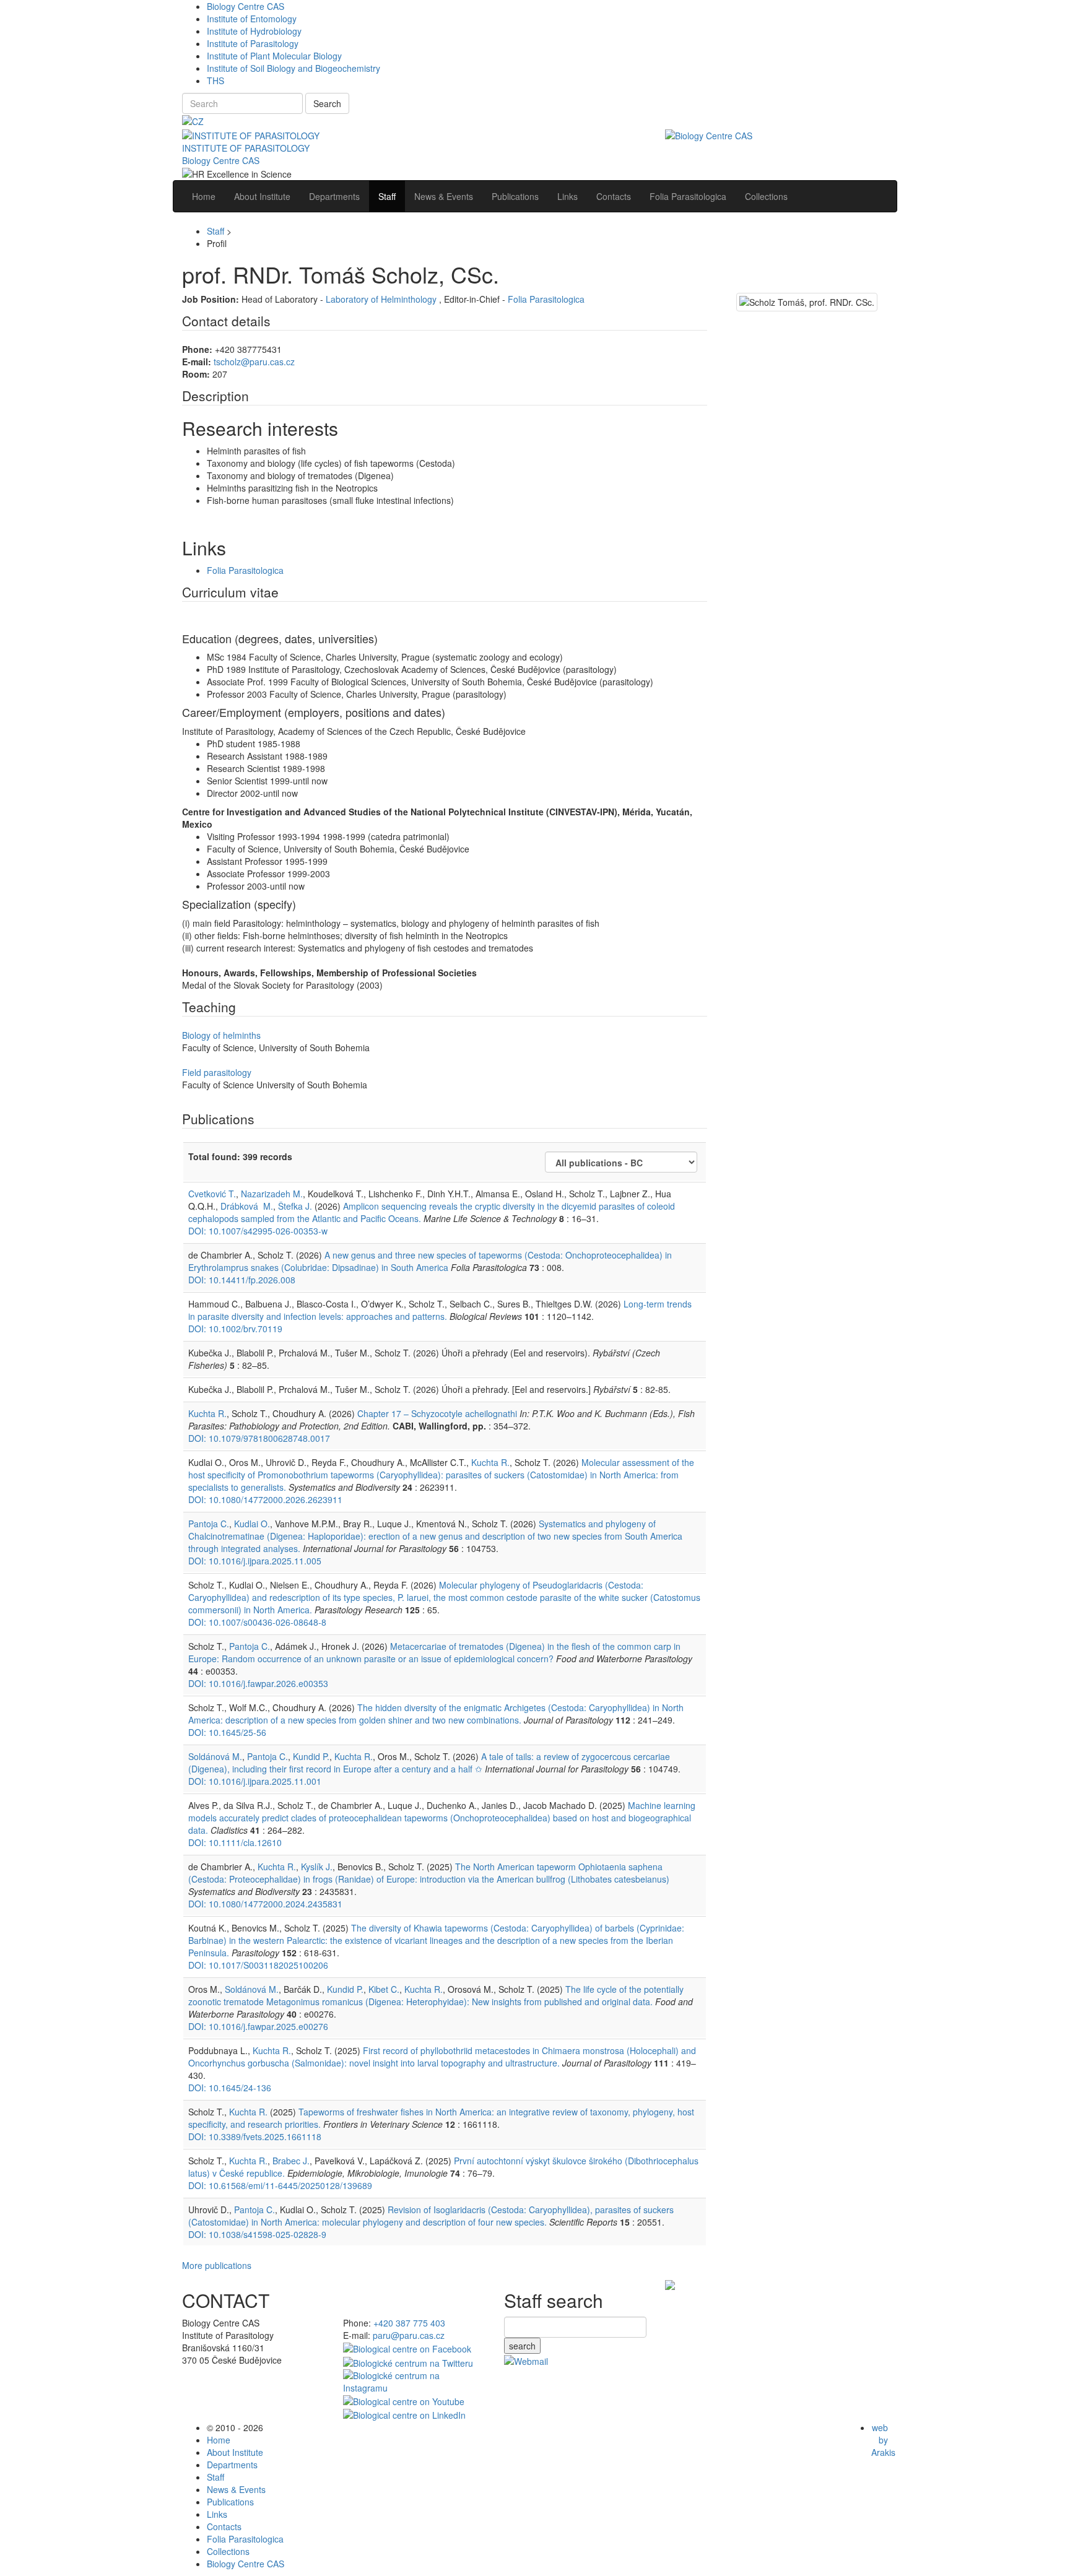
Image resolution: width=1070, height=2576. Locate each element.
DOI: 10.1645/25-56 (227, 1732)
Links (217, 2514)
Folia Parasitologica (546, 299)
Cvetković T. (212, 1194)
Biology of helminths (221, 1035)
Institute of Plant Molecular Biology (274, 56)
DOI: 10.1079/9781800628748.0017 (259, 1438)
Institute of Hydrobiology (254, 31)
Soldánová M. (215, 1756)
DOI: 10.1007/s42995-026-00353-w (258, 1231)
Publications (230, 2502)
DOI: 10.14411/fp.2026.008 (242, 1280)
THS (215, 80)
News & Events (236, 2489)
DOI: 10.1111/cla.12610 (235, 1842)
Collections (228, 2551)
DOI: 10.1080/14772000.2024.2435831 (265, 1904)
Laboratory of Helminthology (382, 299)
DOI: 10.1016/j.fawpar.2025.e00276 (258, 2026)
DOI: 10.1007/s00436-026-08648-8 (257, 1622)
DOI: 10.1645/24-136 (230, 2088)
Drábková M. (247, 1206)
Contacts (224, 2526)
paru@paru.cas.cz (409, 2335)
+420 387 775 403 (409, 2323)
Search (327, 103)
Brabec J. (291, 2161)
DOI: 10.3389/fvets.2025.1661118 (255, 2136)
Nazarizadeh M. (272, 1194)
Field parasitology (217, 1072)
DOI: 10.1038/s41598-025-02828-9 (257, 2234)
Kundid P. (311, 1756)
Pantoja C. (209, 1524)
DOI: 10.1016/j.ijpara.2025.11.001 (255, 1781)
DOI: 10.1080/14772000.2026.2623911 (265, 1499)
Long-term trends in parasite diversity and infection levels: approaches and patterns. (440, 1310)
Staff (215, 231)
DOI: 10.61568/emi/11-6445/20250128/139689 (280, 2185)
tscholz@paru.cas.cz (254, 362)
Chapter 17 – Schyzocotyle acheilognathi (437, 1413)
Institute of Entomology (252, 19)
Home (219, 2440)
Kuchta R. (207, 1413)
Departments (232, 2465)
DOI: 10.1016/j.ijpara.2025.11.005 (255, 1561)
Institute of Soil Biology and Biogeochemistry (294, 68)
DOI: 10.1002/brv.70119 (235, 1329)
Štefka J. (295, 1206)
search (522, 2346)
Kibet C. (384, 1989)
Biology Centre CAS (246, 6)
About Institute (235, 2452)
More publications (217, 2265)
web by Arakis (883, 2440)
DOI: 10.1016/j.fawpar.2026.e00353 (258, 1683)
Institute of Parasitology (253, 43)
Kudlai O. (252, 1524)
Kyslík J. (317, 1867)
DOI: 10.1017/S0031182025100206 (258, 1965)
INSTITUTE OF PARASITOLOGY (246, 148)
